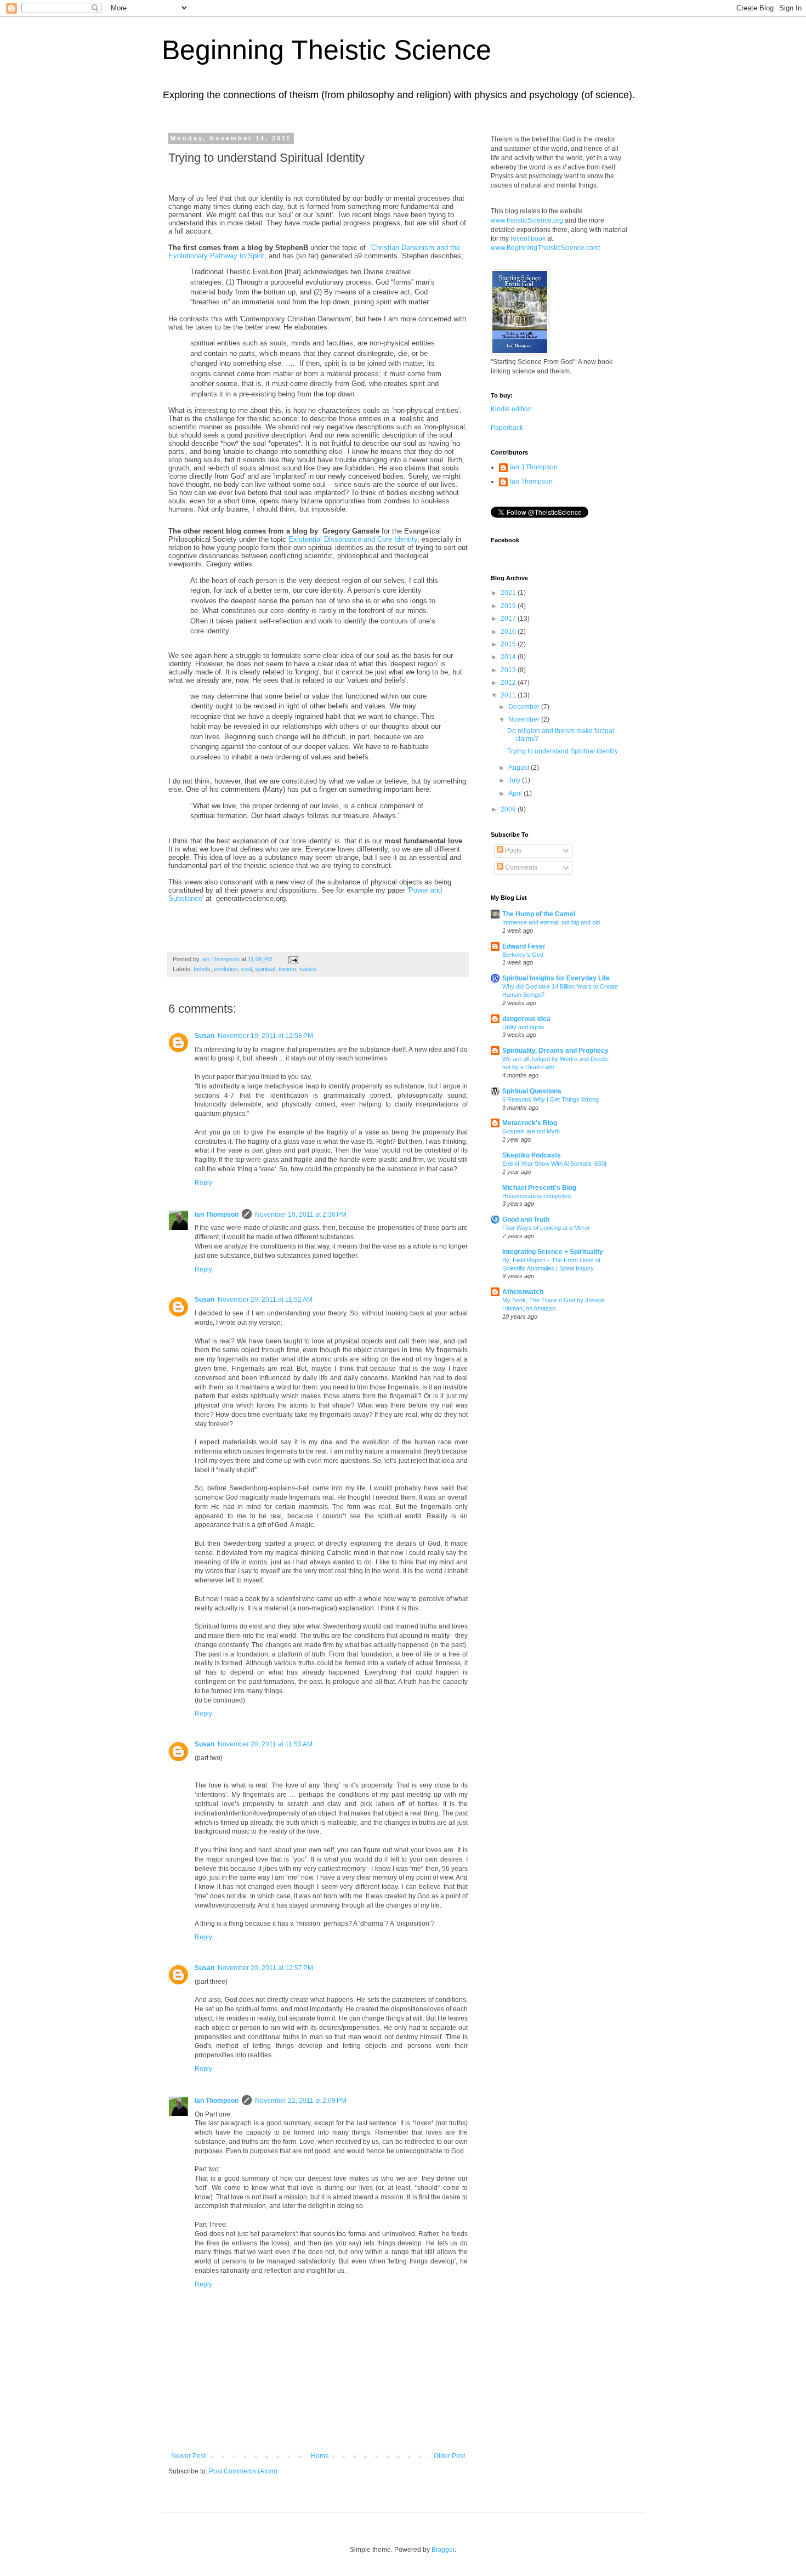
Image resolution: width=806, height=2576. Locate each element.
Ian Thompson (217, 1215)
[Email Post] (293, 959)
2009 (509, 809)
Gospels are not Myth (531, 1131)
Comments (520, 867)
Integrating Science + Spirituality (553, 1252)
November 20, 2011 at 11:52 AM (265, 1300)
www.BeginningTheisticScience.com (545, 248)
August (520, 768)
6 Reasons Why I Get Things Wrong (550, 1099)
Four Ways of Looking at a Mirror (546, 1228)
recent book (528, 239)
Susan (205, 1036)
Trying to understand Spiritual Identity (563, 751)
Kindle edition (511, 409)
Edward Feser (524, 946)
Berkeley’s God (523, 955)
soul (246, 969)
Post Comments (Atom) (243, 2471)
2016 (509, 632)
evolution (226, 969)
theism (287, 969)
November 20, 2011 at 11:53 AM (265, 1744)
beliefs (202, 969)
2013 (509, 670)
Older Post (449, 2456)
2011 (509, 695)
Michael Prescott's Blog (539, 1188)
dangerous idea (526, 1019)
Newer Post (188, 2456)
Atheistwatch (523, 1292)
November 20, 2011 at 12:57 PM (265, 1968)
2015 (509, 644)
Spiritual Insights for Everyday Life (556, 978)
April (516, 793)
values (308, 969)
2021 (509, 593)
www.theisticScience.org (527, 220)
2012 (509, 683)
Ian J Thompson (534, 467)
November (525, 719)
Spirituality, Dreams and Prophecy (555, 1051)
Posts (512, 850)
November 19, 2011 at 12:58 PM (265, 1036)
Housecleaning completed (537, 1196)
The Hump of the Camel (539, 914)
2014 (509, 657)
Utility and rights (523, 1027)
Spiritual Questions (532, 1091)
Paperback (507, 428)
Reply (203, 1183)
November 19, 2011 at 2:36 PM (301, 1215)
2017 (509, 619)
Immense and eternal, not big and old (551, 922)
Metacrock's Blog (530, 1123)
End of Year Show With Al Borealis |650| (554, 1164)
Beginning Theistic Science (327, 50)
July (515, 780)
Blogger (443, 2550)
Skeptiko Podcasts (532, 1155)
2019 (509, 606)
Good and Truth (526, 1219)
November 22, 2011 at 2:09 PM (301, 2101)
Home (320, 2456)
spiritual (265, 969)
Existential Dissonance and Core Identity (353, 539)
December (525, 707)
